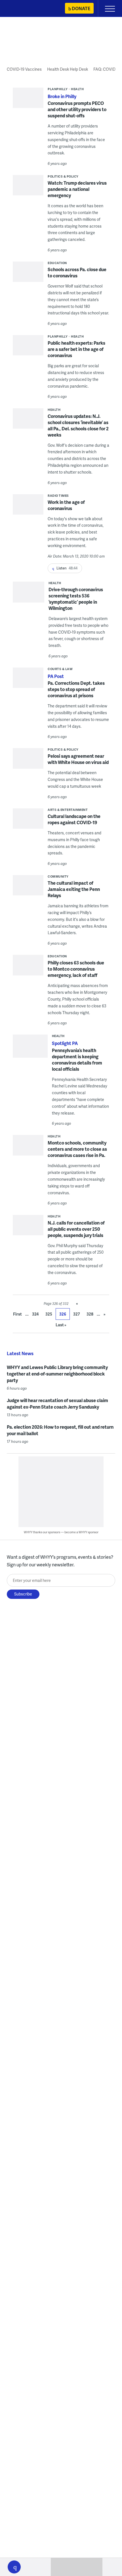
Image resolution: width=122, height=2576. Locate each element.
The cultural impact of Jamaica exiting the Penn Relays (74, 889)
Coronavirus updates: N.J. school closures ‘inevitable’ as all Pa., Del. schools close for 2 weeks (78, 425)
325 (49, 1314)
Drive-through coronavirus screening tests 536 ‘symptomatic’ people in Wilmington (76, 599)
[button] (14, 2567)
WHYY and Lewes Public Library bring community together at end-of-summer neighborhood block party (57, 1374)
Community (58, 876)
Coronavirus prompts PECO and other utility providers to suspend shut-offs (77, 109)
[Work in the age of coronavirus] (28, 513)
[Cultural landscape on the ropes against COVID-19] (28, 824)
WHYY (21, 9)
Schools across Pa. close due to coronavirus (77, 272)
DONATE (81, 8)
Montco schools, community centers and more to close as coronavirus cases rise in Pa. (77, 1149)
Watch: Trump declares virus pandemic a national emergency (77, 189)
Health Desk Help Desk (68, 69)
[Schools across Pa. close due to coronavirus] (28, 281)
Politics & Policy (63, 176)
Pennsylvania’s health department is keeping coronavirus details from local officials (77, 1060)
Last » (61, 1325)
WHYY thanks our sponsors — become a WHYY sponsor (61, 1532)
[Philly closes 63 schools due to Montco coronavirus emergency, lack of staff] (28, 970)
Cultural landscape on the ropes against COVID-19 (74, 819)
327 (76, 1314)
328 (90, 1314)
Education (57, 263)
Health (77, 89)
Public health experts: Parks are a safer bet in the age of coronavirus (76, 349)
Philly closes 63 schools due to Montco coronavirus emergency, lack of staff (76, 969)
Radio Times (58, 495)
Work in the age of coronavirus (66, 505)
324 (35, 1314)
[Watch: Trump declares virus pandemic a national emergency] (28, 187)
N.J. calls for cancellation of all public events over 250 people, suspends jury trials (76, 1229)
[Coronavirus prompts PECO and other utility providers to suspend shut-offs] (28, 100)
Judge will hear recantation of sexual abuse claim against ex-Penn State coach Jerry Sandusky (57, 1403)
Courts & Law (60, 669)
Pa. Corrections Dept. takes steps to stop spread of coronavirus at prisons (76, 689)
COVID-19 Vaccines (24, 69)
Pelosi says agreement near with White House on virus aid (78, 759)
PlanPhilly (58, 89)
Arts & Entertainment (68, 810)
